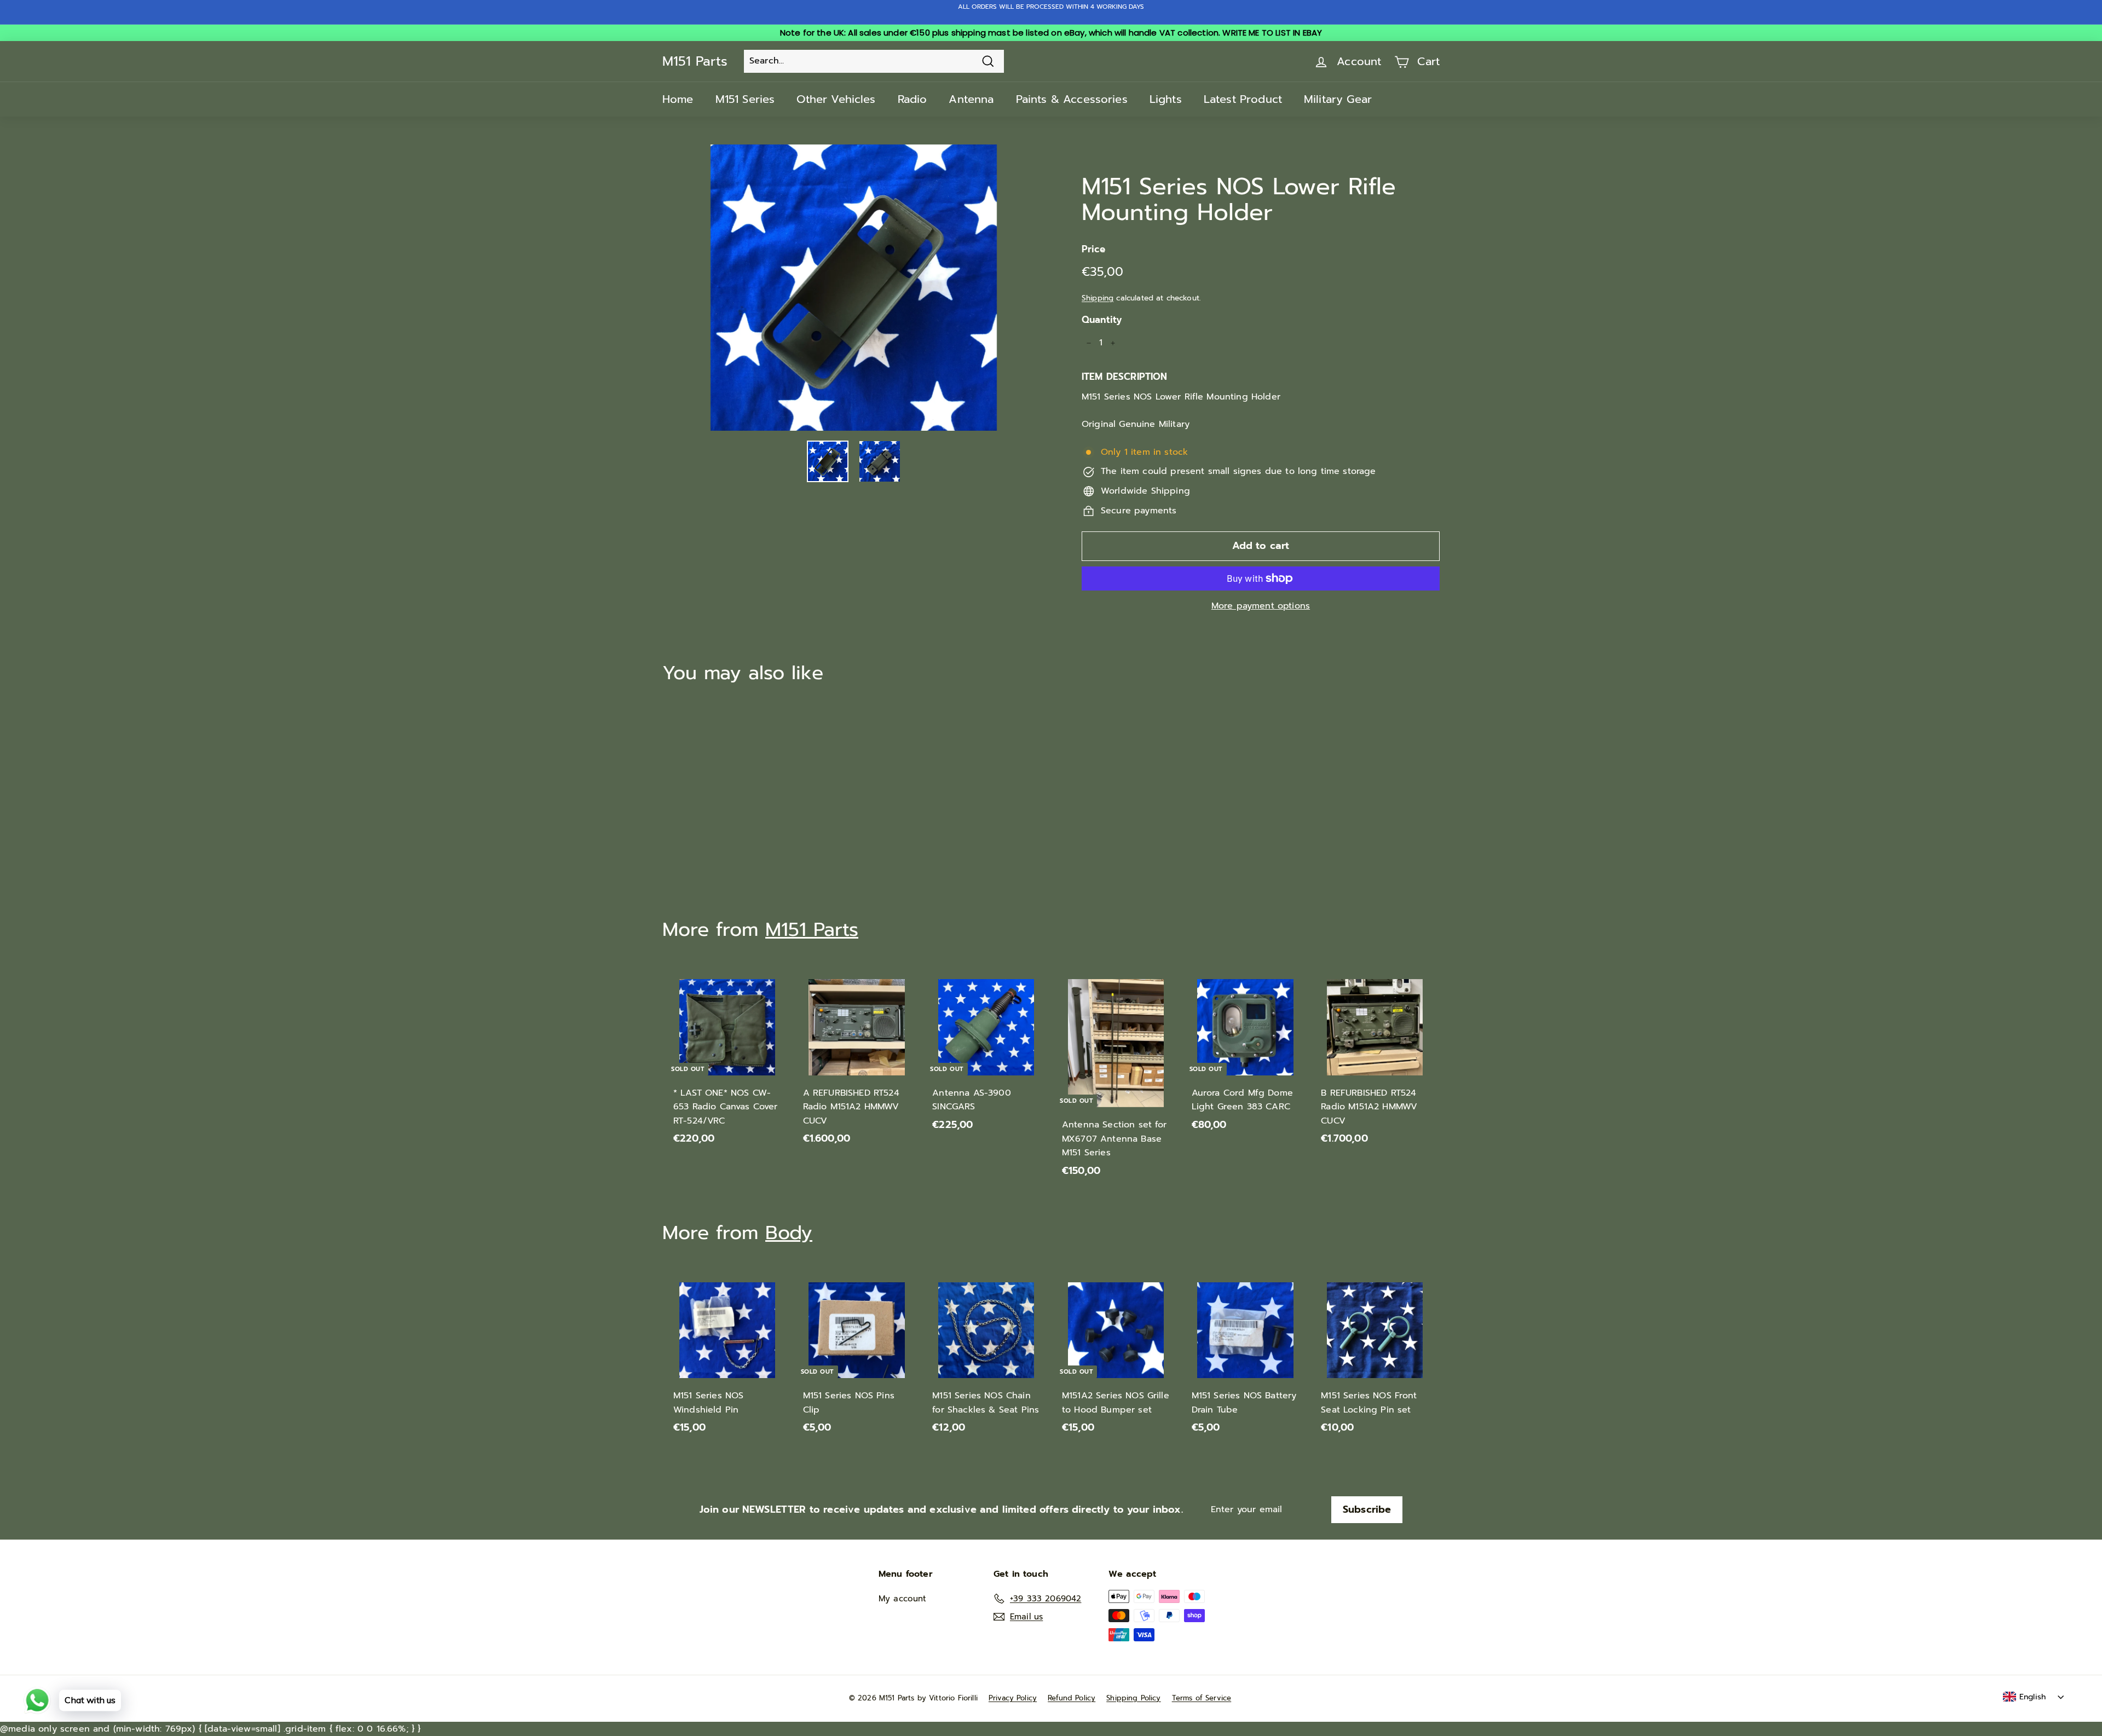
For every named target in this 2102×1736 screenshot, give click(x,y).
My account (903, 1599)
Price (1093, 249)
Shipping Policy (1133, 1698)
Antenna (971, 99)
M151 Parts (695, 61)
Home (678, 99)
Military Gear (1338, 99)
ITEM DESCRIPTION (1125, 377)
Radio (913, 99)
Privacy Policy (1013, 1698)
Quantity (1102, 320)
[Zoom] (854, 288)
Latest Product (1243, 99)
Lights (1166, 99)
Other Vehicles (836, 99)
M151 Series (745, 99)
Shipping (1098, 298)
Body (789, 1233)
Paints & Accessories (1072, 99)
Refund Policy (1072, 1698)
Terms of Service (1202, 1698)
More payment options (1261, 606)
